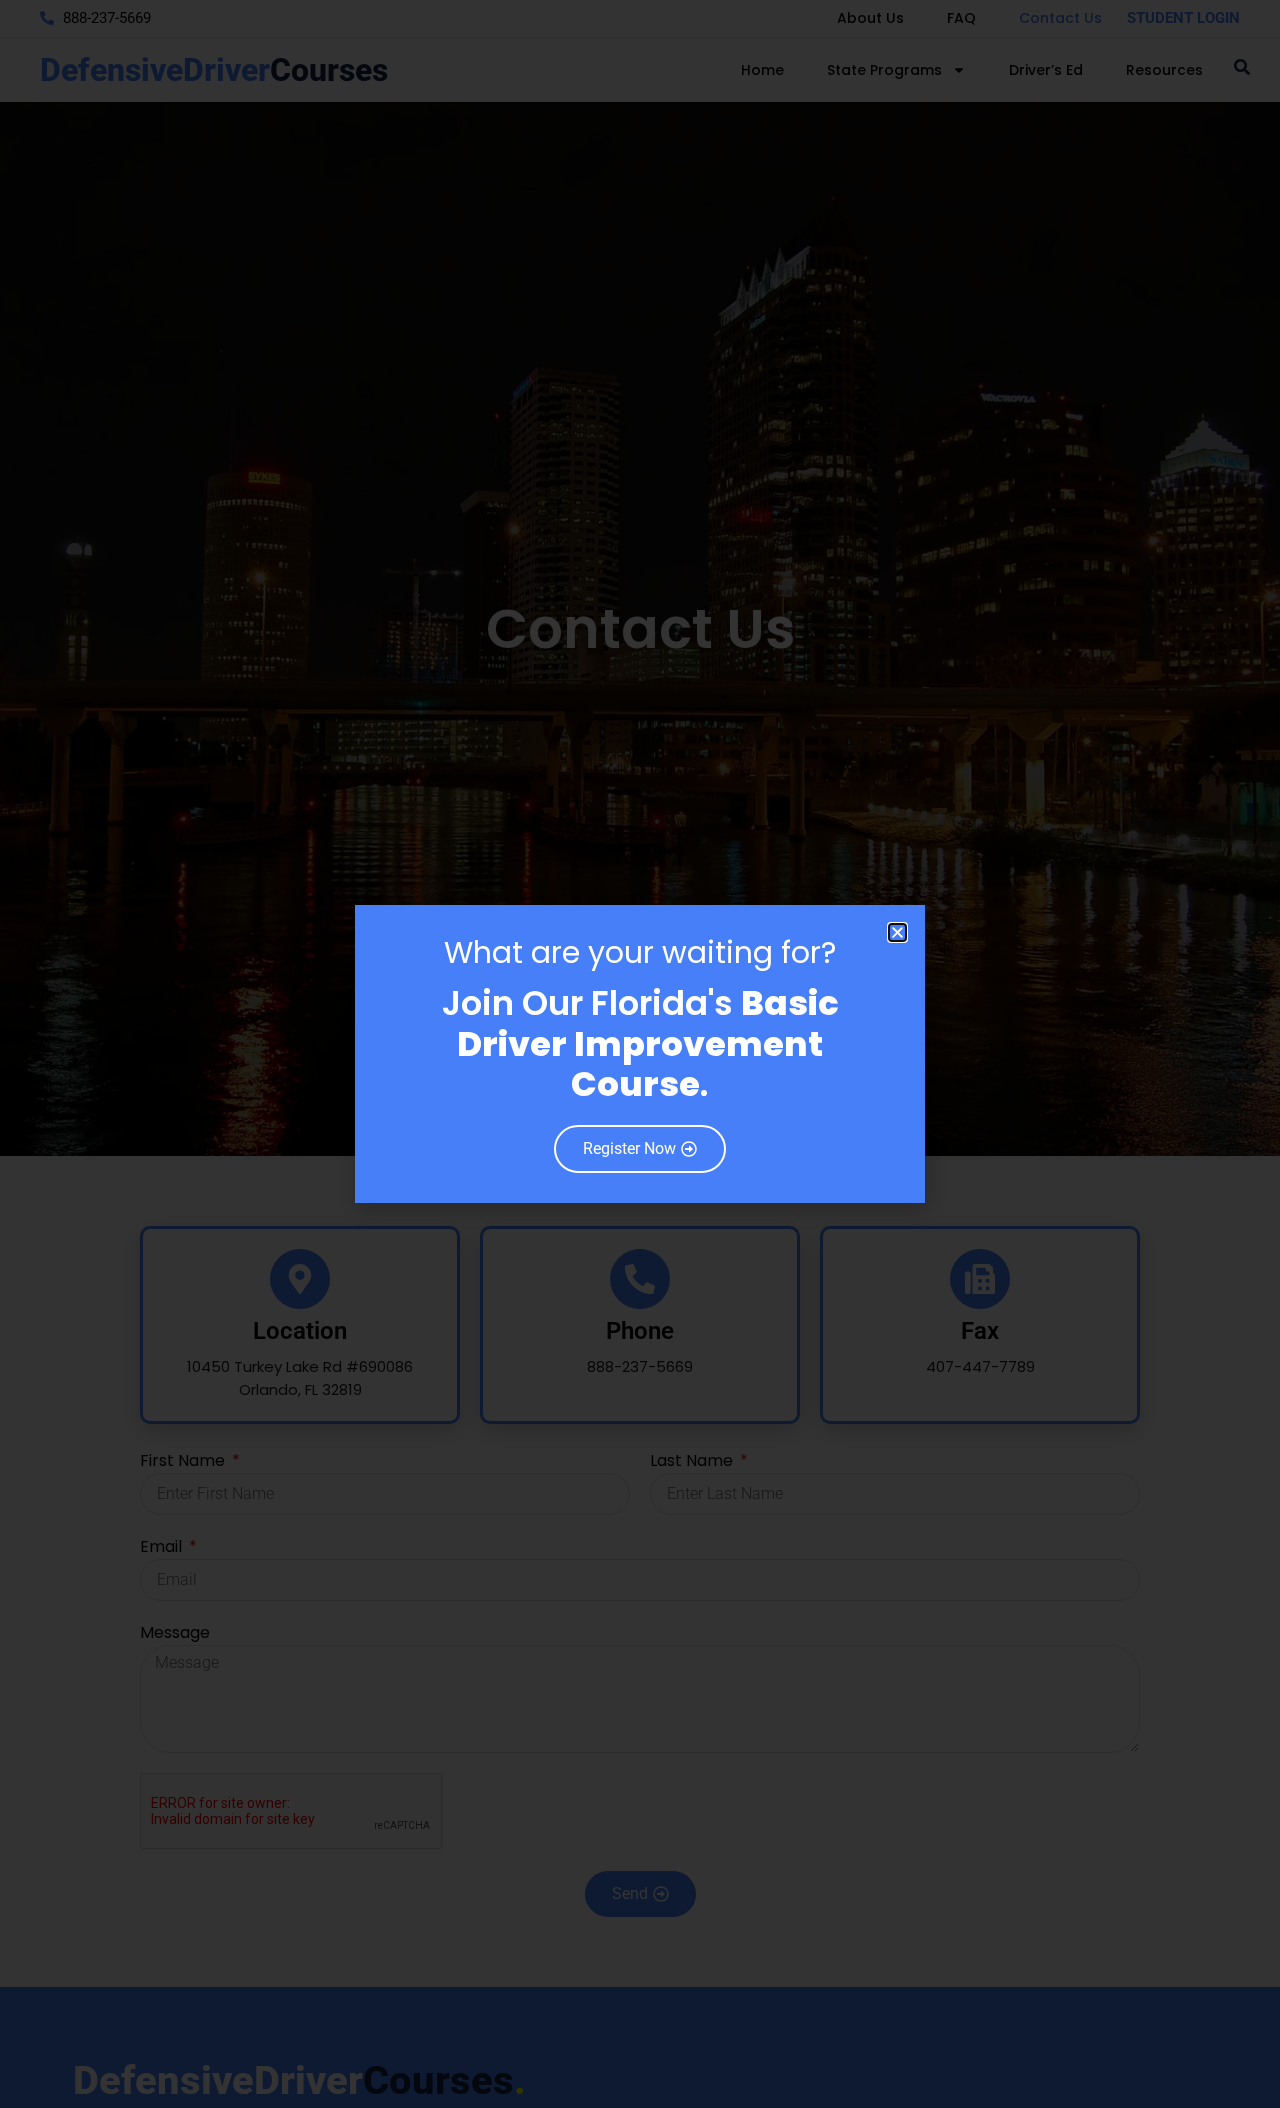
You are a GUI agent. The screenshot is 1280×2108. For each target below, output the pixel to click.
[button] (897, 932)
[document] (640, 1054)
